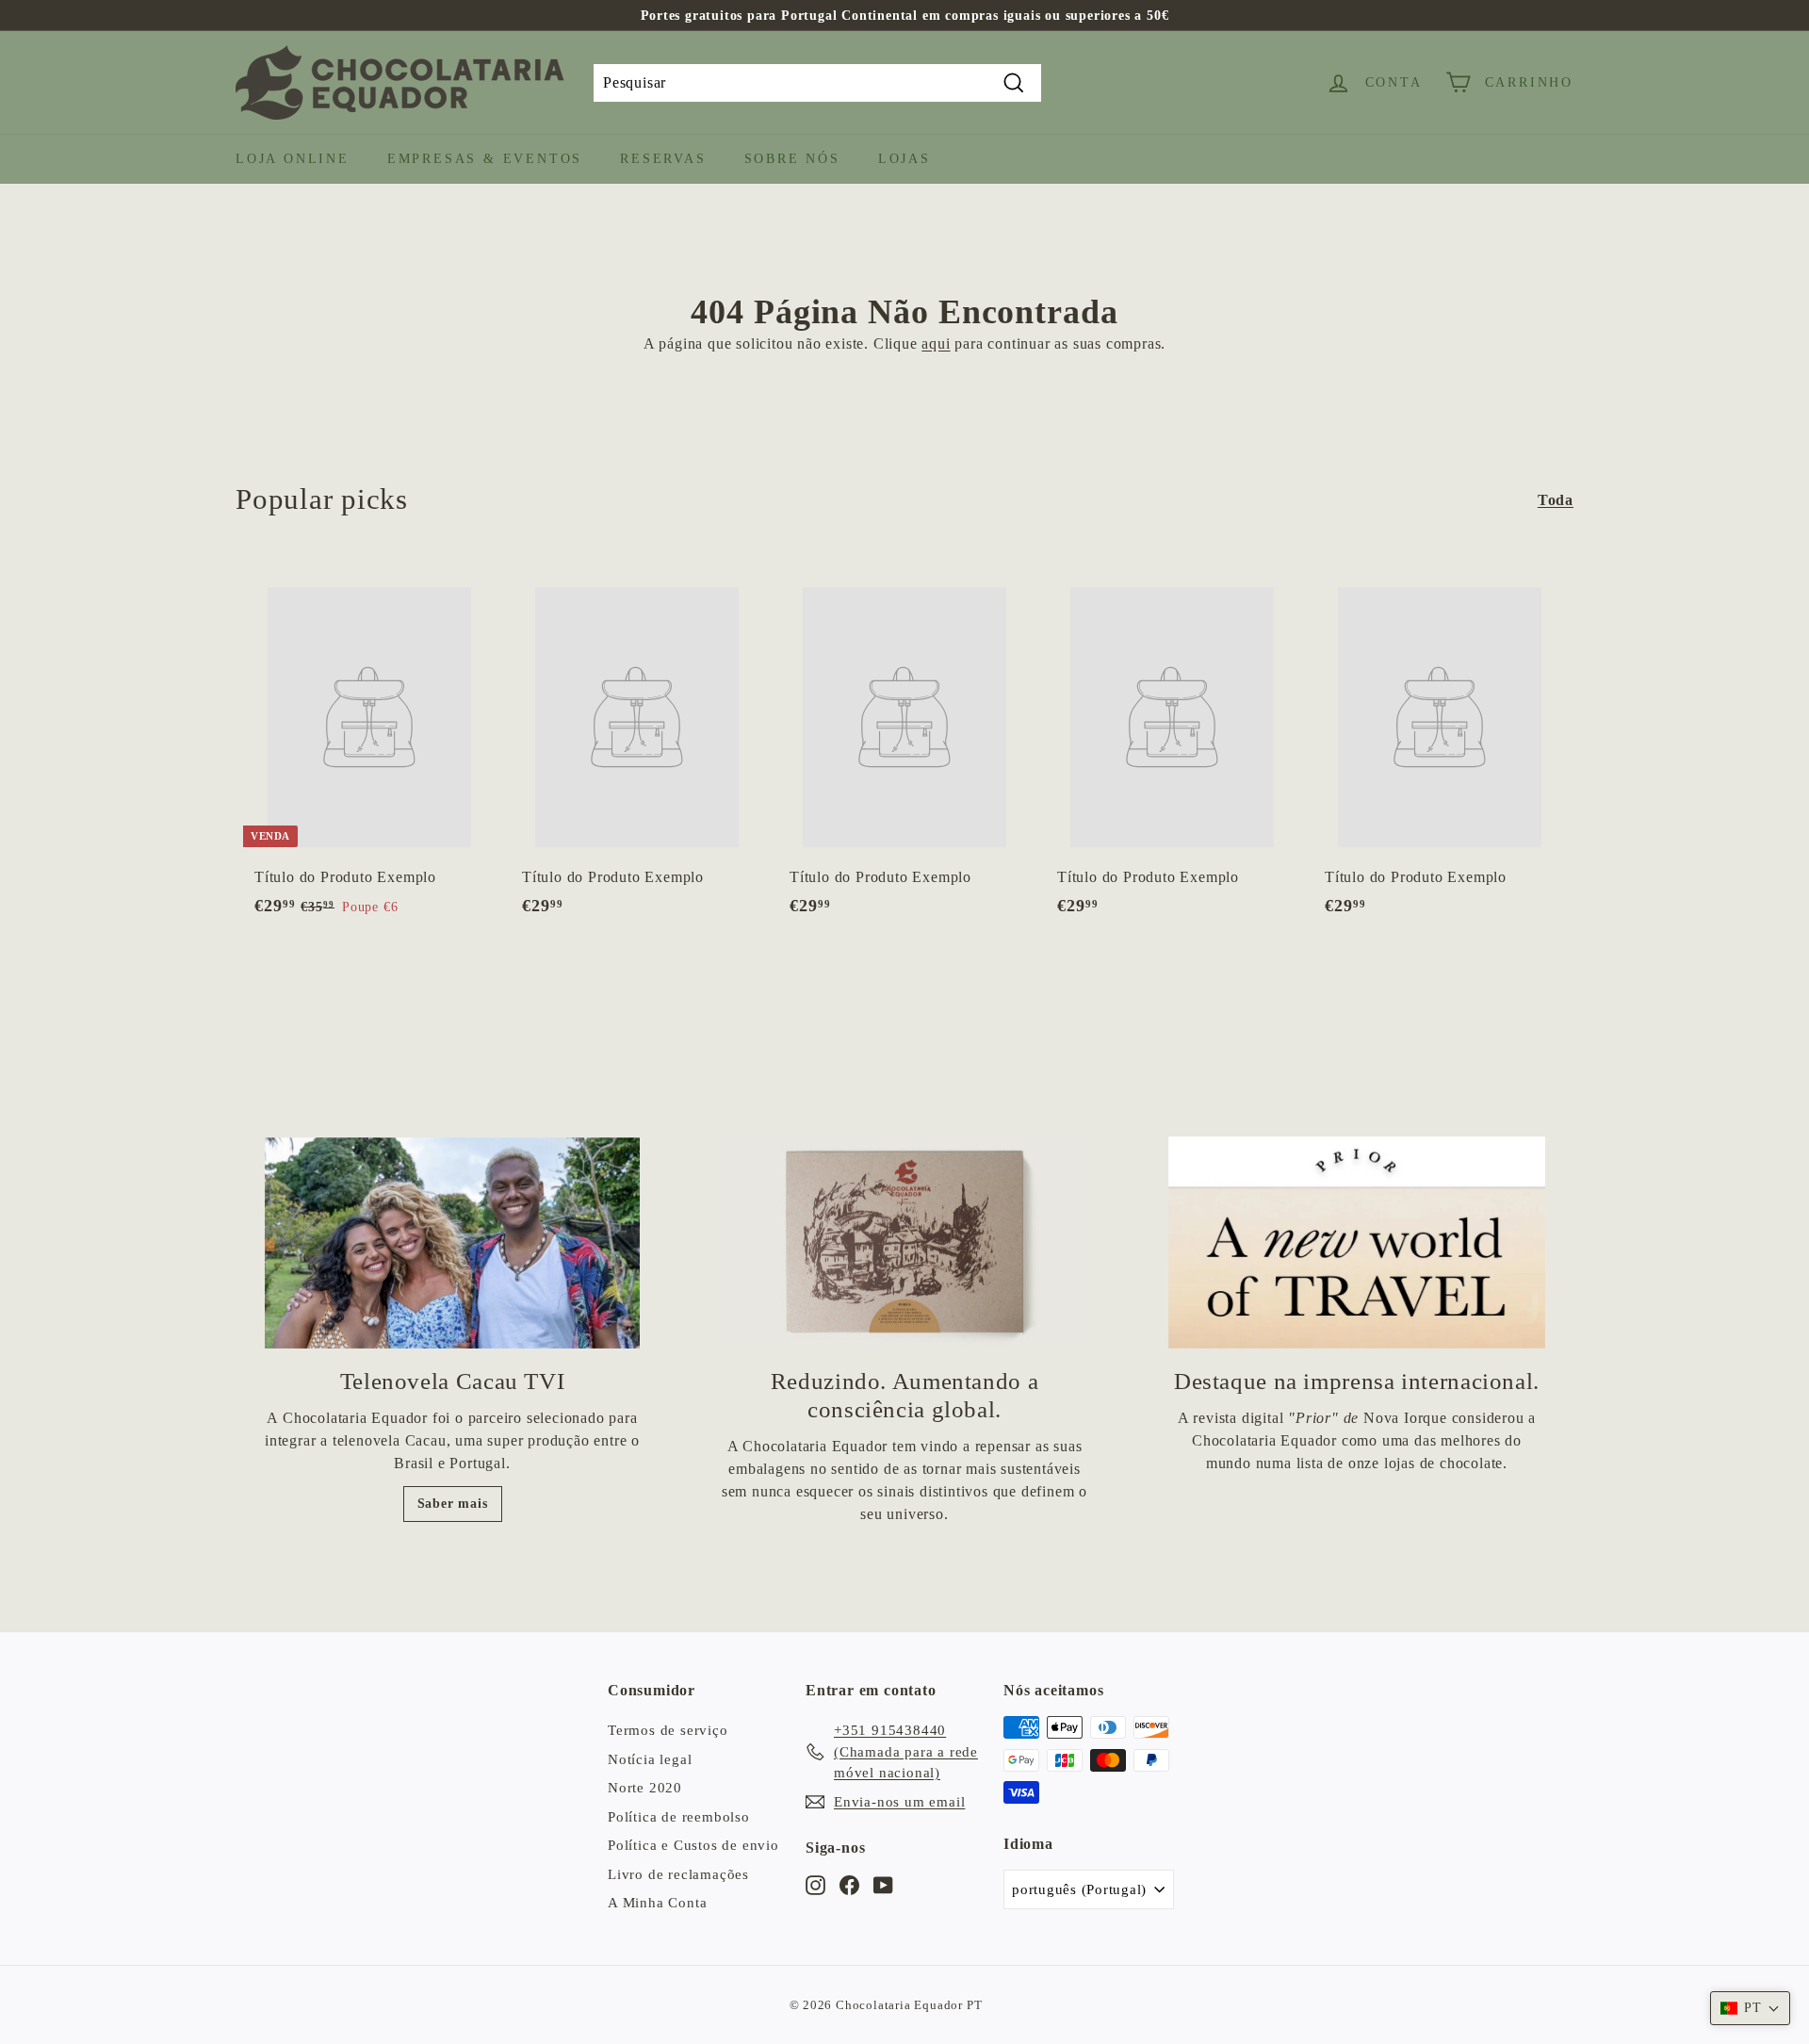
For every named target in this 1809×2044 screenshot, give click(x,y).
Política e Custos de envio (693, 1845)
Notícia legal (650, 1759)
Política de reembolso (679, 1817)
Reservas (663, 159)
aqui (936, 343)
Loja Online (293, 159)
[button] (1750, 2008)
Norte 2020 (645, 1788)
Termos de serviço (668, 1730)
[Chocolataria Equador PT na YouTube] (883, 1884)
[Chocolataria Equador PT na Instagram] (815, 1884)
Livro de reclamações (678, 1874)
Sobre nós (792, 159)
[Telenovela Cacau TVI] (452, 1243)
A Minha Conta (657, 1903)
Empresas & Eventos (485, 159)
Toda (1556, 500)
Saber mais (453, 1504)
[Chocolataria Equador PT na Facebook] (849, 1884)
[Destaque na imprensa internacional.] (1357, 1243)
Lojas (904, 159)
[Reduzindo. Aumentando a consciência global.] (904, 1243)
